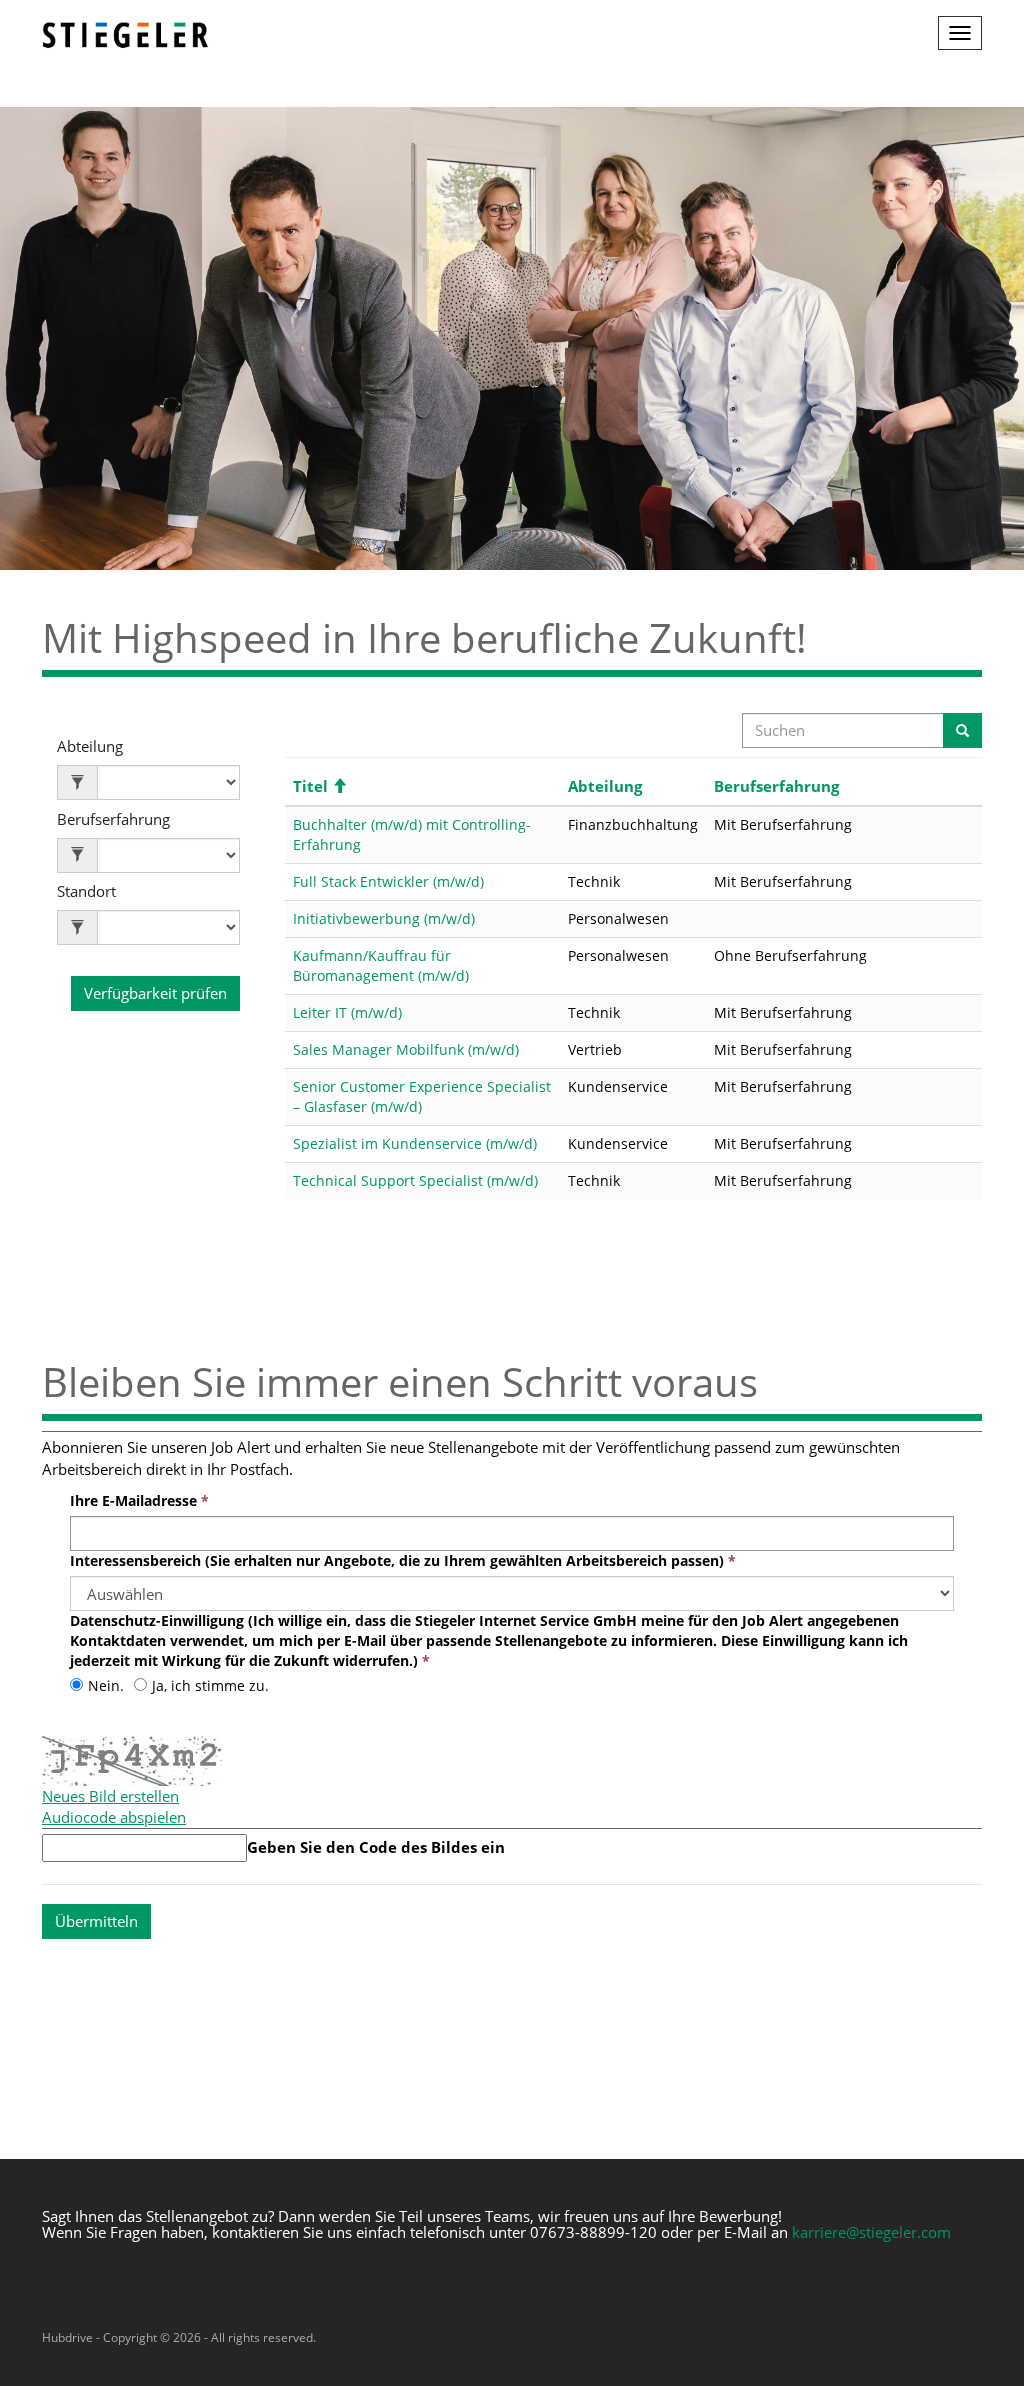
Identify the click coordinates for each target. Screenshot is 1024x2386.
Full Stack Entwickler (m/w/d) (388, 881)
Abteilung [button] (605, 786)
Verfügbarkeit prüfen (155, 993)
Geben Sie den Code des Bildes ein (376, 1847)
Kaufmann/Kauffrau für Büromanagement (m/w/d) (381, 965)
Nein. (106, 1685)
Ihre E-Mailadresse (133, 1500)
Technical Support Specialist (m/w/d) (415, 1180)
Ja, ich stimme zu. (210, 1685)
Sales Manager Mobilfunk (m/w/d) (406, 1049)
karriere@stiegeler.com (871, 2232)
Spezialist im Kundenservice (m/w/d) (415, 1143)
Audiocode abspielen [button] (114, 1817)
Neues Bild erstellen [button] (110, 1796)
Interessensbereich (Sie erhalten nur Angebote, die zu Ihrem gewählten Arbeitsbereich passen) (397, 1560)
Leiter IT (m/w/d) (347, 1012)
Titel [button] (320, 786)
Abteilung (90, 746)
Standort (86, 891)
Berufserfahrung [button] (776, 786)
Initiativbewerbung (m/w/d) (384, 918)
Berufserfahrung (113, 819)
